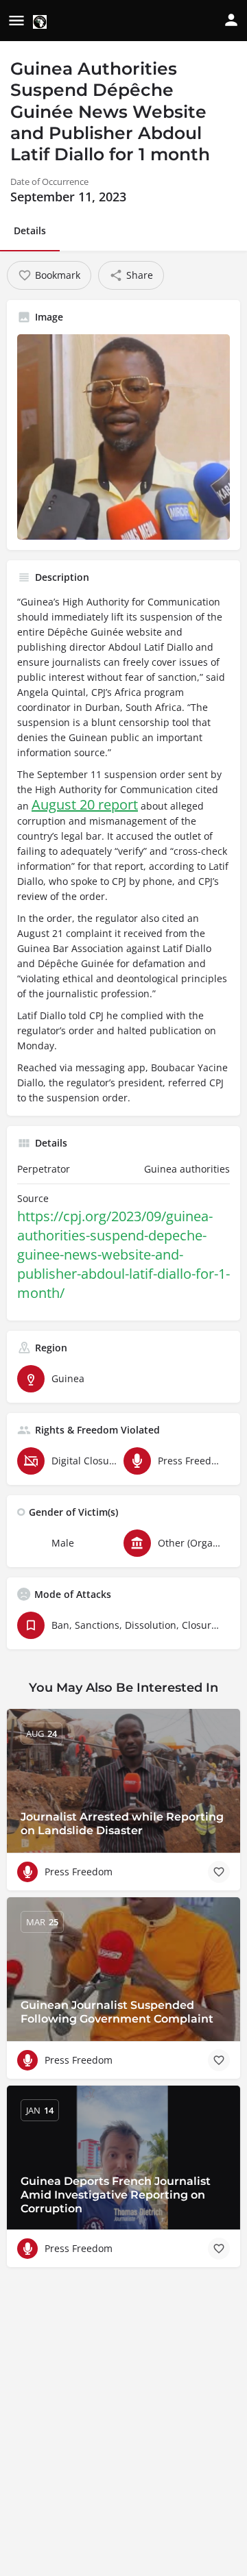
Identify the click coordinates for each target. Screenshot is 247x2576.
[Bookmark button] (219, 1872)
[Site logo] (42, 22)
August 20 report (85, 804)
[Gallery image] (123, 437)
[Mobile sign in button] (231, 20)
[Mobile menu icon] (16, 21)
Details (30, 230)
